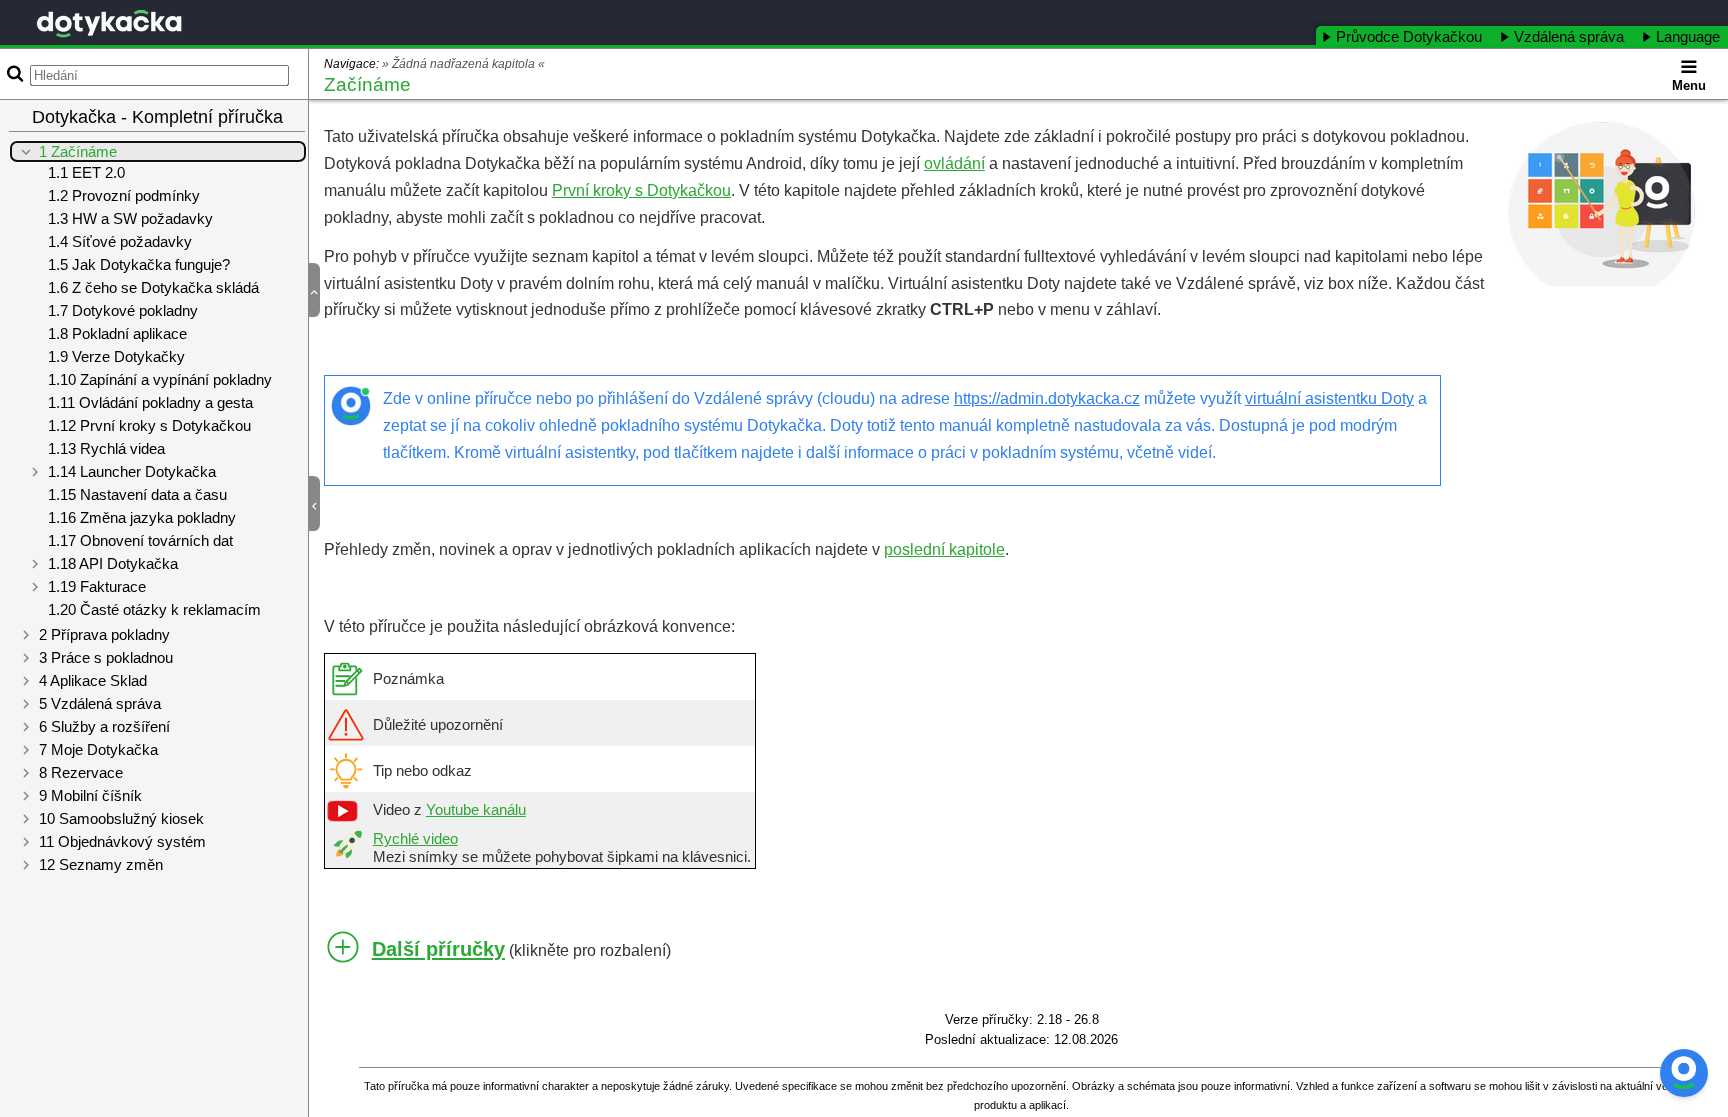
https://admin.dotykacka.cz (1047, 398)
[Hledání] (13, 73)
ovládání (954, 163)
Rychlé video (415, 839)
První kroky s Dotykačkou (641, 190)
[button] (322, 291)
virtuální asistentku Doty (1329, 398)
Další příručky (438, 949)
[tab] (1404, 35)
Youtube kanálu (476, 810)
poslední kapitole (944, 549)
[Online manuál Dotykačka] (109, 23)
